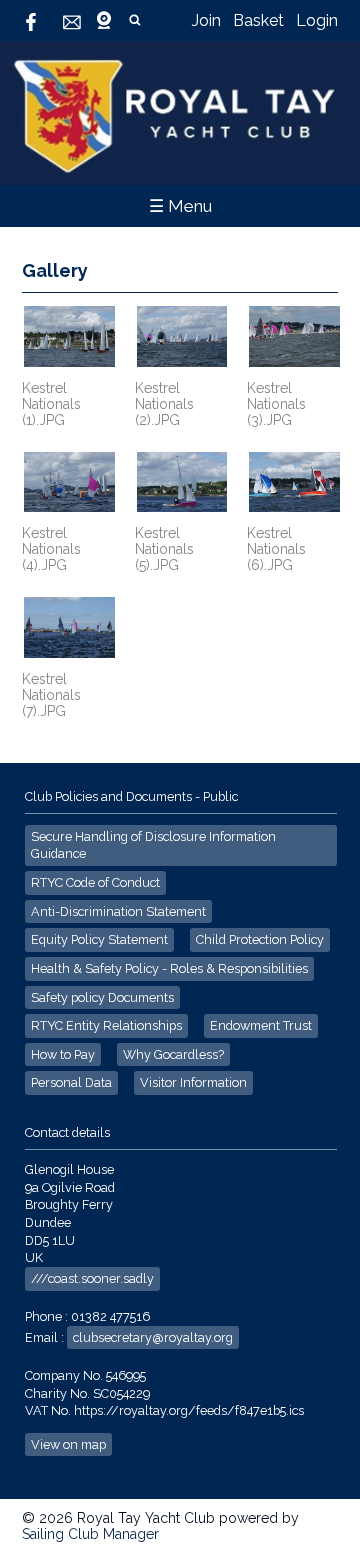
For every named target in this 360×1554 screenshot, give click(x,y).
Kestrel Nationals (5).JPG (164, 549)
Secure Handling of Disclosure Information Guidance (153, 845)
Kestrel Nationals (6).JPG (276, 549)
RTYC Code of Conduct (95, 882)
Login (317, 20)
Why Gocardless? (173, 1054)
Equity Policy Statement (99, 939)
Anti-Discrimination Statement (118, 911)
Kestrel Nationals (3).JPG (276, 404)
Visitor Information (193, 1082)
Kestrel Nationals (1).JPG (51, 404)
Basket (258, 20)
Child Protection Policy (260, 939)
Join (206, 20)
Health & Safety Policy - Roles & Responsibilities (169, 968)
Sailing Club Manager (90, 1534)
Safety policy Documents (102, 997)
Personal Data (71, 1082)
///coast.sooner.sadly (92, 1278)
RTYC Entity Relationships (106, 1025)
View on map (68, 1444)
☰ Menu (180, 206)
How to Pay (63, 1054)
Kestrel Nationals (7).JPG (51, 695)
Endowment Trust (261, 1025)
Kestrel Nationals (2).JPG (164, 404)
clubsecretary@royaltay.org (153, 1337)
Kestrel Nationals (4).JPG (51, 549)
